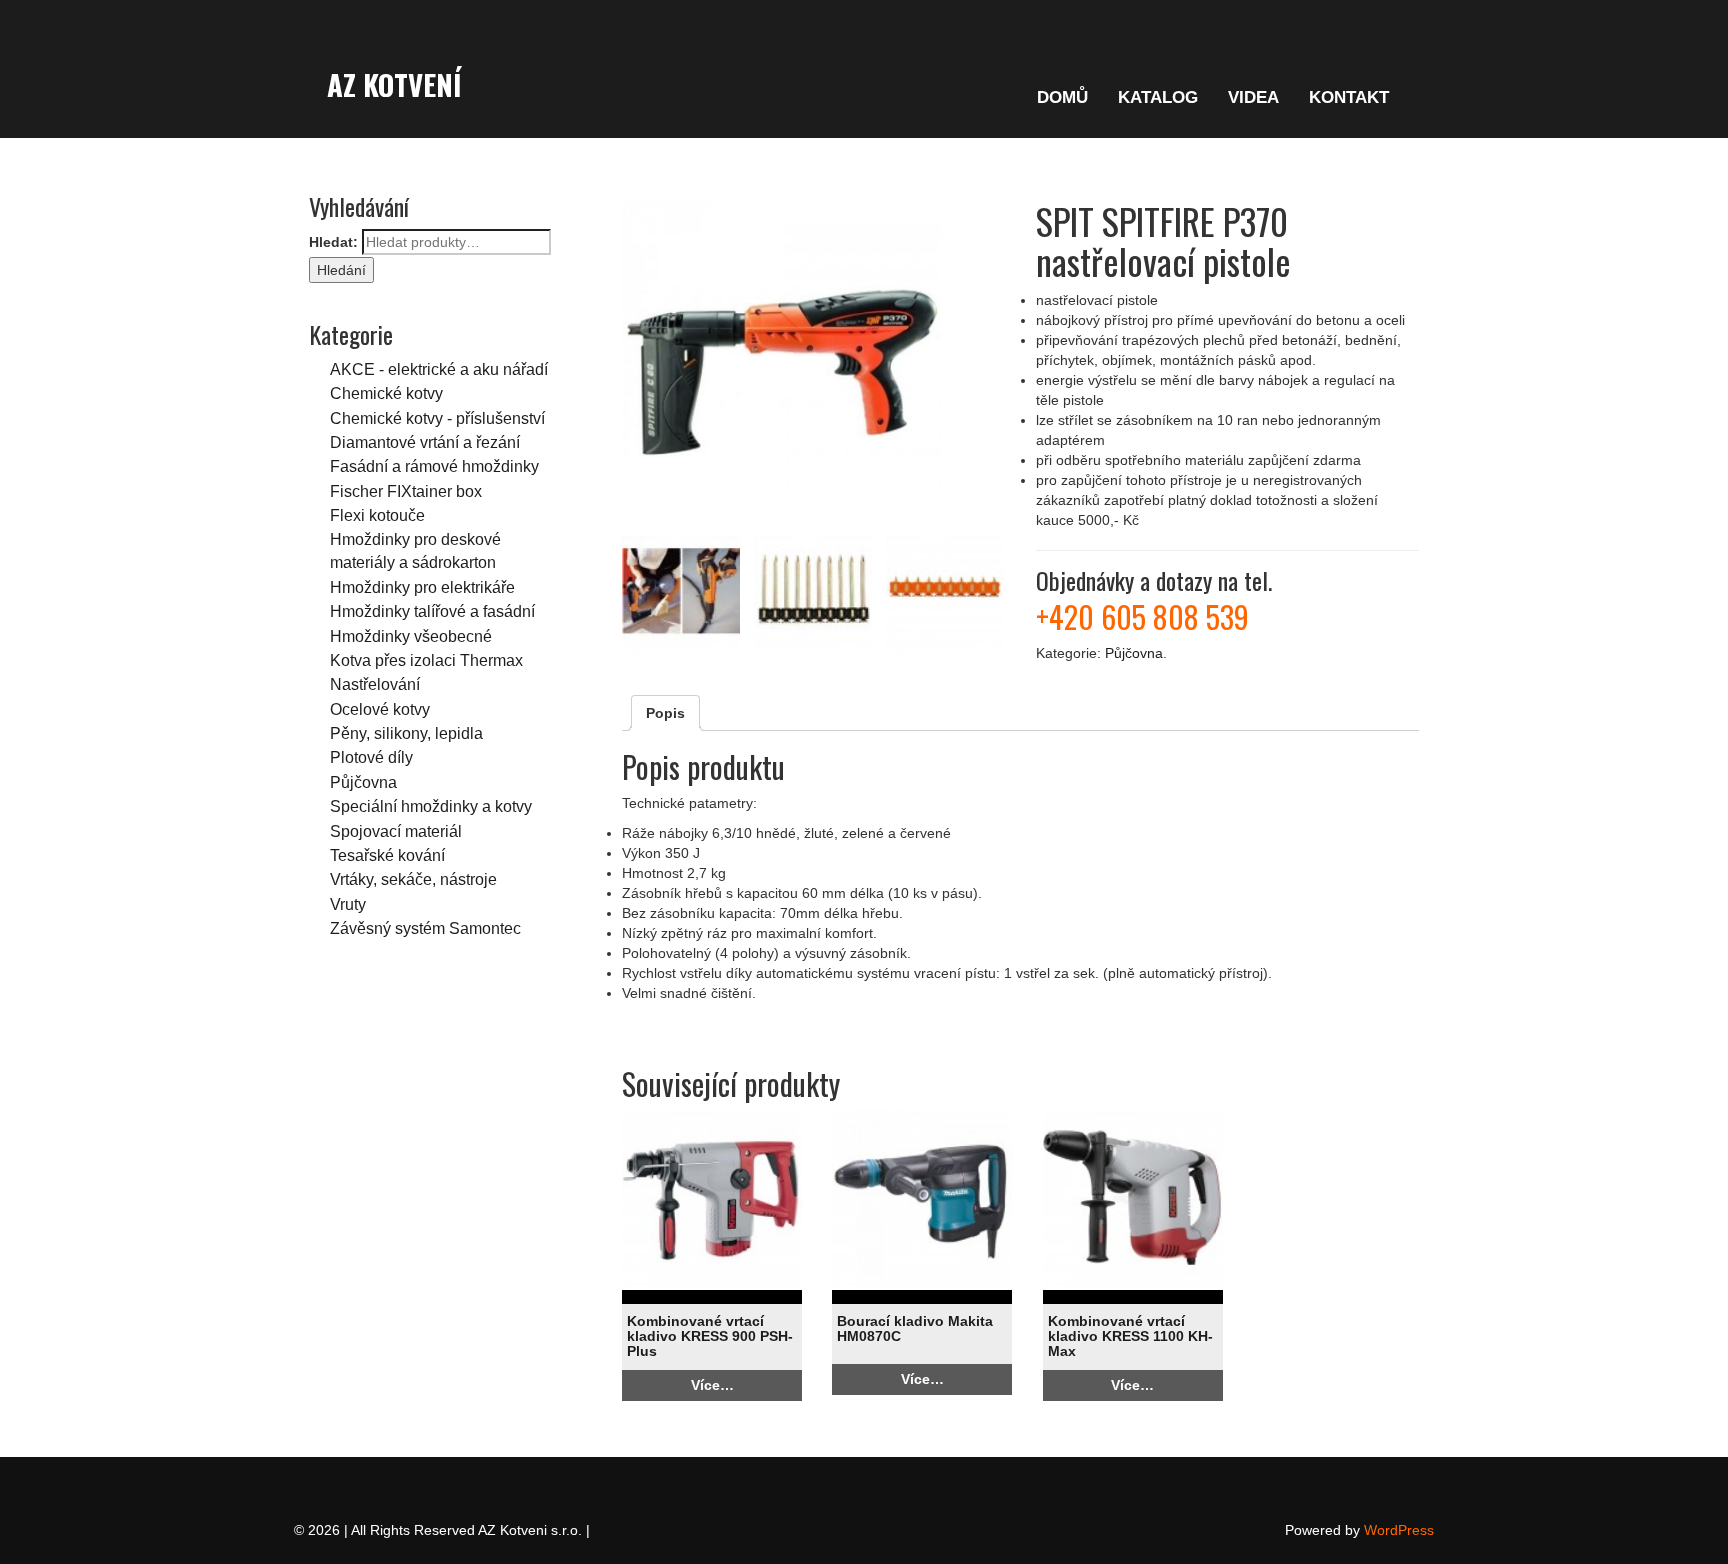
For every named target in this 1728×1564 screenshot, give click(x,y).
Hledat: (333, 242)
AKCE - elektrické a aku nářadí (439, 369)
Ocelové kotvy (380, 709)
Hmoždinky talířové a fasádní (432, 611)
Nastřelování (375, 684)
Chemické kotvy (386, 393)
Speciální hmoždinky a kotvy (431, 806)
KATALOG (1158, 97)
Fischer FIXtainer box (406, 491)
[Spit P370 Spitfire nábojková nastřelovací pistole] (813, 361)
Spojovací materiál (396, 831)
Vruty (348, 904)
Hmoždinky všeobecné (411, 636)
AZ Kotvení (394, 84)
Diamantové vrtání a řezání (425, 442)
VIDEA (1253, 97)
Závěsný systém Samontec (425, 928)
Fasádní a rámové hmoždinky (434, 466)
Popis (665, 713)
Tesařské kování (387, 855)
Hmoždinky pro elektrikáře (422, 587)
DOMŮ (1062, 97)
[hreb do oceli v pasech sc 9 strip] (945, 594)
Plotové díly (371, 757)
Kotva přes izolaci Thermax (426, 660)
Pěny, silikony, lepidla (406, 733)
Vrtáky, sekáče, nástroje (413, 879)
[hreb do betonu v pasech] (813, 594)
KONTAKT (1349, 97)
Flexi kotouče (377, 515)
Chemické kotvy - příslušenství (437, 418)
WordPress (1399, 1530)
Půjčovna (363, 782)
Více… (712, 1385)
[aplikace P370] (681, 594)
